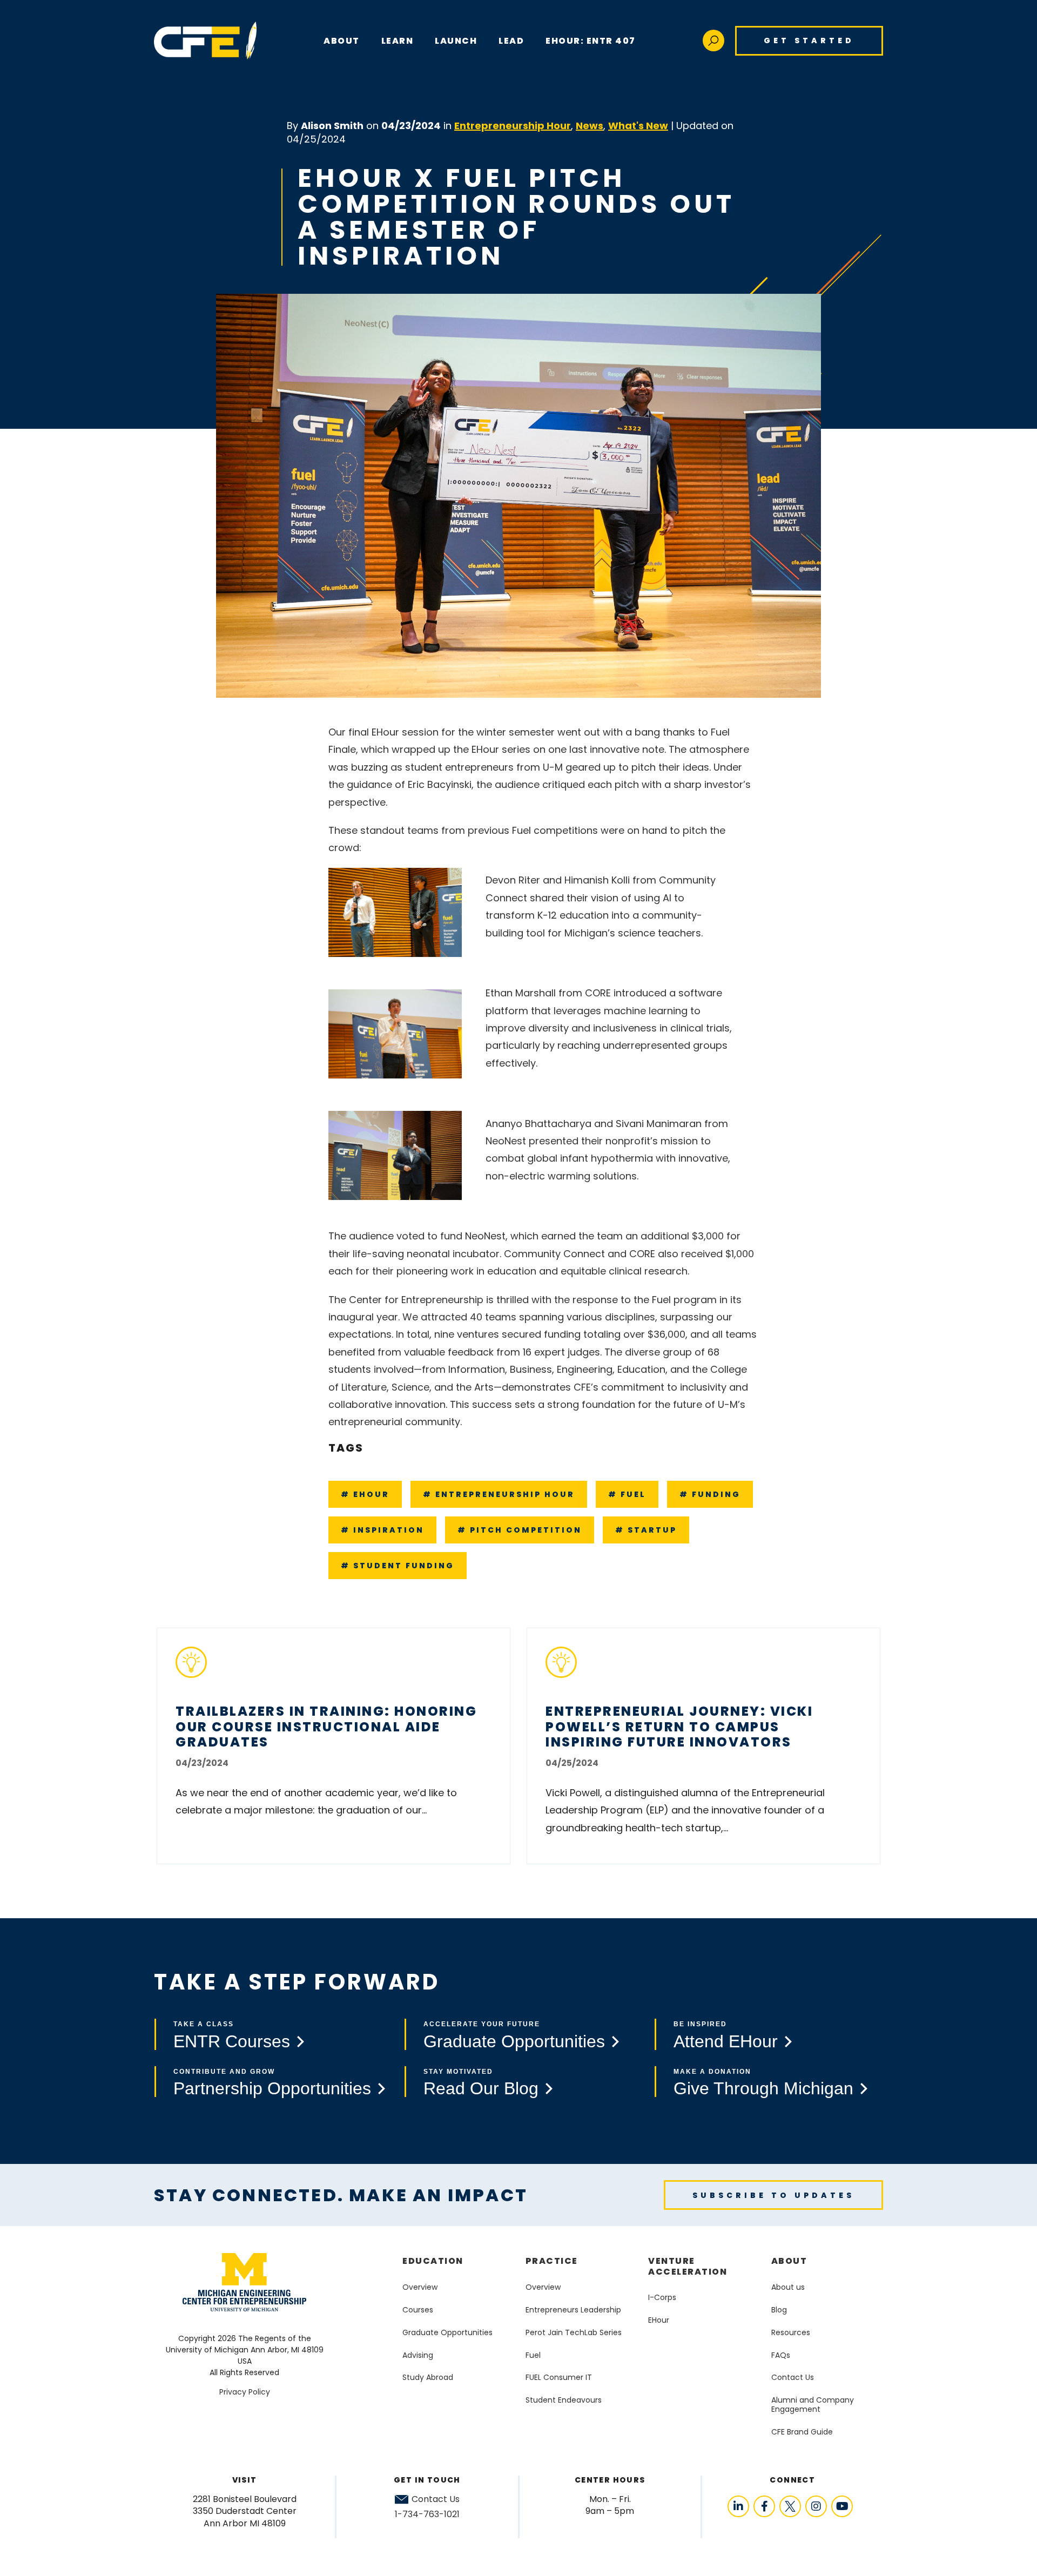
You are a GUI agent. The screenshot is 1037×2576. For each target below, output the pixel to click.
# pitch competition (520, 1530)
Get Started (809, 41)
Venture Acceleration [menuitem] (688, 2266)
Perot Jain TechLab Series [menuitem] (574, 2332)
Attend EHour (726, 2041)
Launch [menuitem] (456, 41)
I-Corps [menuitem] (662, 2297)
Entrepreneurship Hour (513, 126)
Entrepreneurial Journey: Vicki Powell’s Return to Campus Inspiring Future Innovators (679, 1727)
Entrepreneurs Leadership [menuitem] (573, 2310)
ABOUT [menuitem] (342, 41)
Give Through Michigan (763, 2088)
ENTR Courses (232, 2041)
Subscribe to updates (773, 2195)
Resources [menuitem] (791, 2332)
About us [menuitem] (788, 2287)
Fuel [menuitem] (533, 2355)
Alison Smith (332, 126)
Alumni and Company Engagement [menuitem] (813, 2405)
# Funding (710, 1494)
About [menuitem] (789, 2261)
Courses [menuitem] (418, 2310)
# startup (646, 1530)
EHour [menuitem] (659, 2320)
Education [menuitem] (433, 2261)
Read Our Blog (481, 2088)
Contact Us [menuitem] (793, 2377)
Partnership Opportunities (272, 2088)
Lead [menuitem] (511, 41)
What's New (638, 126)
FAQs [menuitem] (781, 2355)
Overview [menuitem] (420, 2287)
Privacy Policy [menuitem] (245, 2392)
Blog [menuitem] (779, 2310)
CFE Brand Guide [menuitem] (802, 2432)
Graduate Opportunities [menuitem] (447, 2332)
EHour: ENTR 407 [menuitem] (591, 41)
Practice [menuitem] (552, 2261)
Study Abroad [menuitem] (428, 2377)
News (590, 126)
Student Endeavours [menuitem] (564, 2400)
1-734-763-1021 (427, 2514)
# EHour (365, 1494)
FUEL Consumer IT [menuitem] (559, 2377)
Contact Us (436, 2499)
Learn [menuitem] (398, 41)
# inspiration (382, 1530)
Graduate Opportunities (514, 2041)
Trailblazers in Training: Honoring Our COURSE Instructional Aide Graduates (326, 1727)
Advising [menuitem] (418, 2355)
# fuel (627, 1494)
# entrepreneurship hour (499, 1494)
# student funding (398, 1566)
